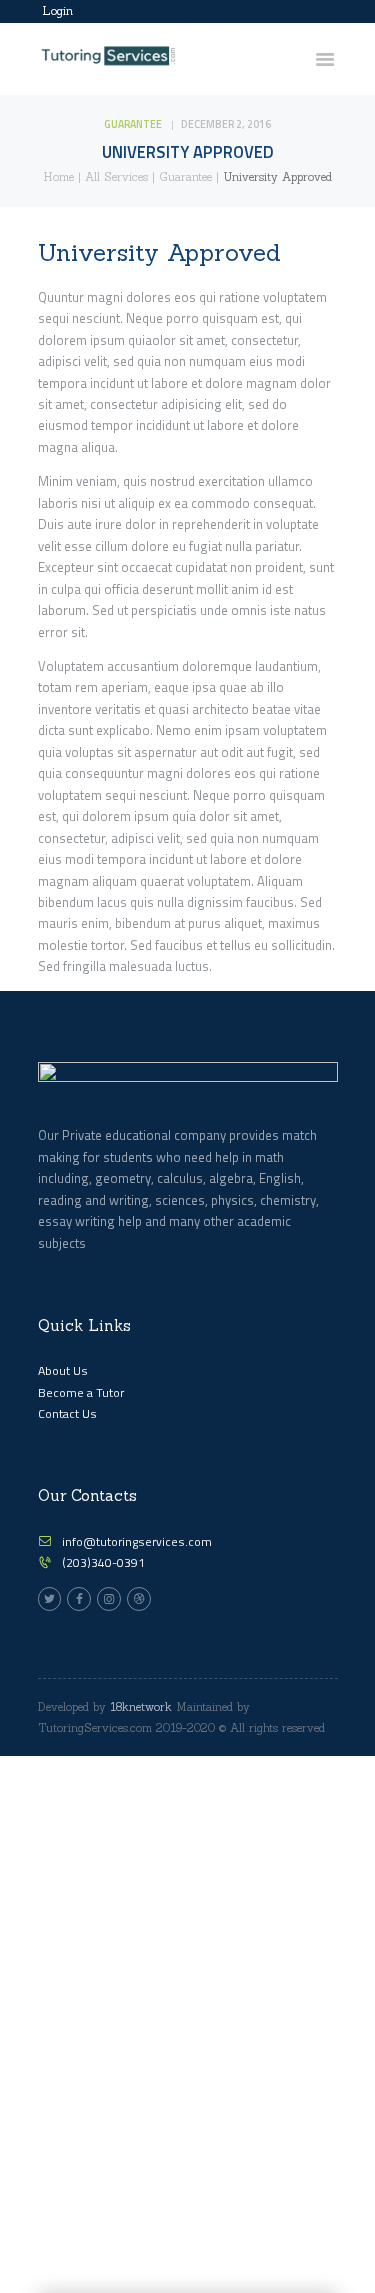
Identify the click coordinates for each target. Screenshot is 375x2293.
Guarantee (133, 124)
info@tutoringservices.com (137, 1541)
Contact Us (67, 1413)
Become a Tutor (81, 1392)
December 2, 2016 (226, 124)
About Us (63, 1370)
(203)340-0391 (103, 1562)
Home (58, 177)
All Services (116, 177)
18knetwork (141, 1707)
